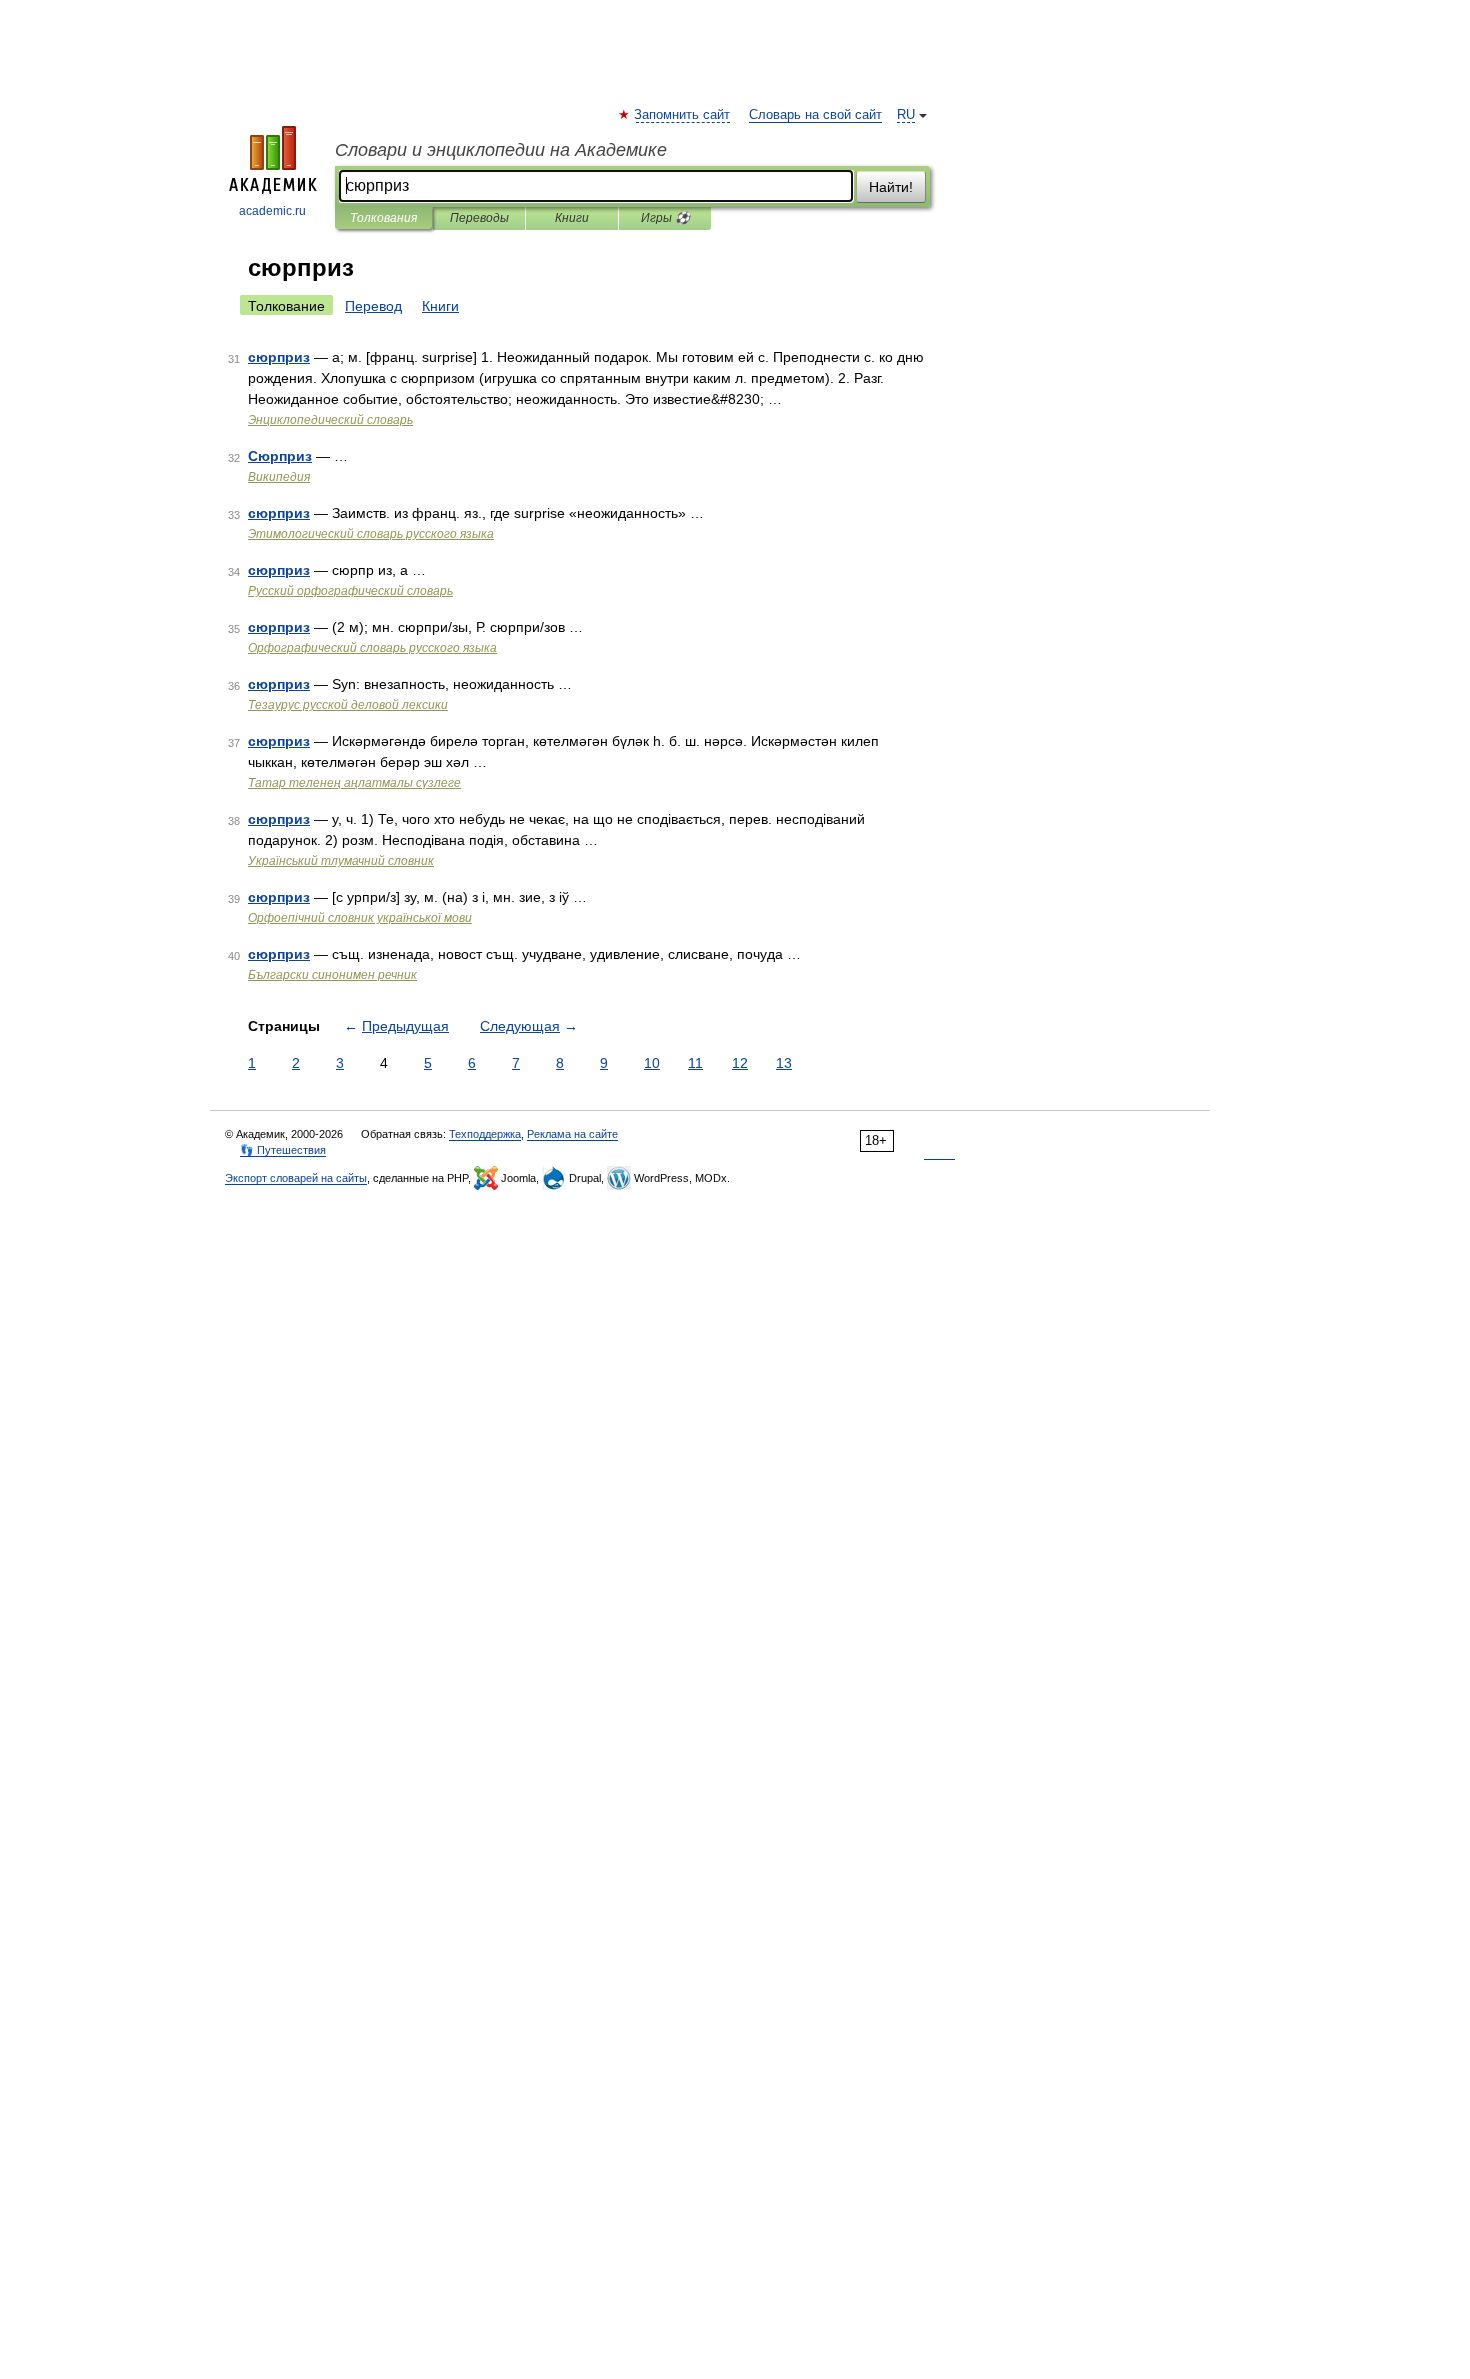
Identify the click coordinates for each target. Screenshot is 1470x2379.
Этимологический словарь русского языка (371, 534)
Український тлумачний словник (341, 861)
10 (652, 1063)
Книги (572, 218)
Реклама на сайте (572, 1134)
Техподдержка (485, 1134)
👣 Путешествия (283, 1150)
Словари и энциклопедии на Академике (501, 150)
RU (906, 115)
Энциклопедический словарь (330, 420)
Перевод (373, 306)
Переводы (479, 218)
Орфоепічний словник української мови (360, 918)
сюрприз (279, 357)
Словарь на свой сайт (815, 115)
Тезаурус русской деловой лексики (348, 705)
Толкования (383, 218)
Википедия (279, 477)
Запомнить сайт (683, 115)
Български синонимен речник (332, 975)
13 (784, 1063)
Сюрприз (280, 456)
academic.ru (272, 211)
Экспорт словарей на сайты (296, 1178)
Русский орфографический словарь (350, 591)
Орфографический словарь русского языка (372, 648)
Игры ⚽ (665, 218)
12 (740, 1063)
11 (695, 1063)
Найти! (891, 187)
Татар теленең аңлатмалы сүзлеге (354, 783)
